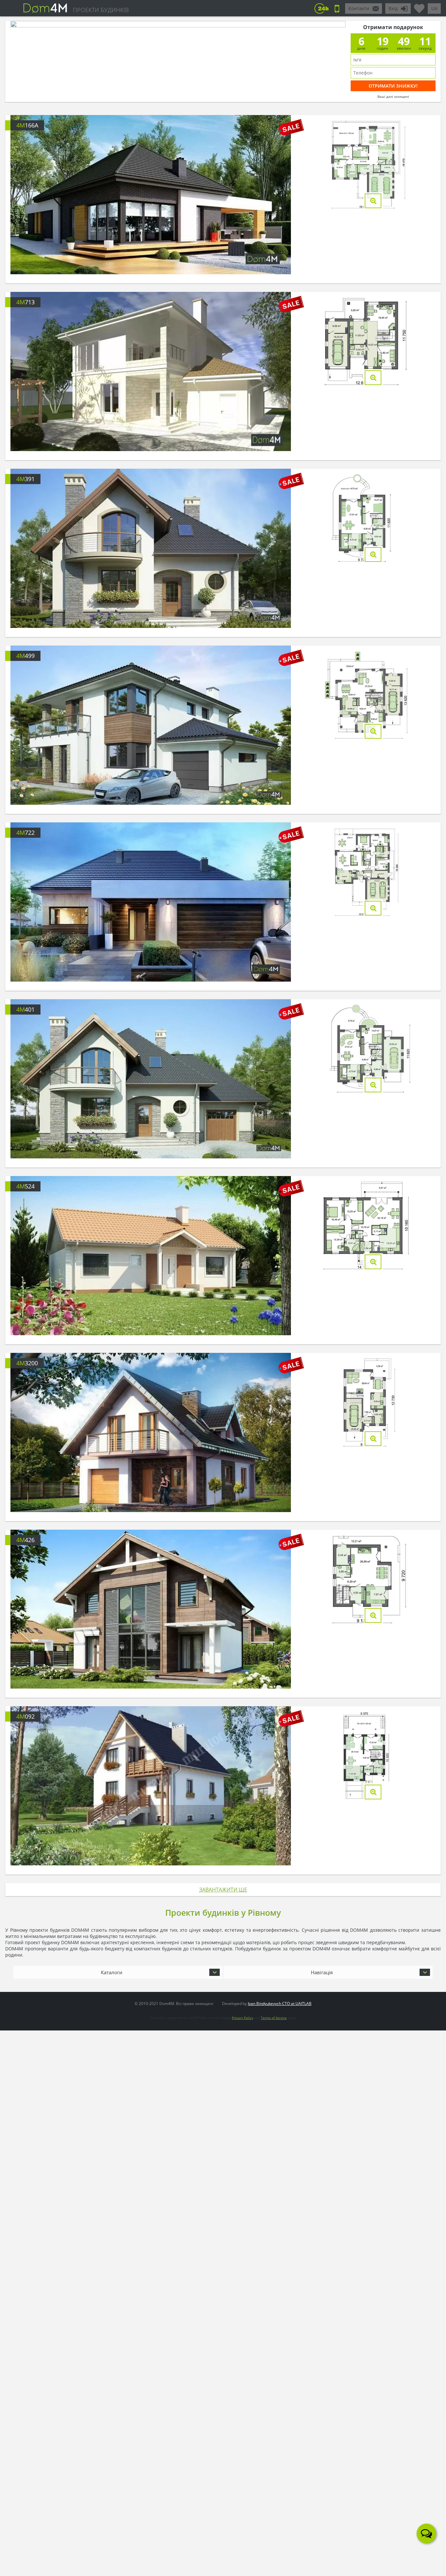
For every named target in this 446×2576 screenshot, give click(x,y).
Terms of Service (274, 2018)
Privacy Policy (242, 2018)
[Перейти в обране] (419, 6)
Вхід (393, 8)
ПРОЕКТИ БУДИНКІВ (101, 10)
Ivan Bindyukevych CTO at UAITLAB (280, 2004)
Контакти (359, 8)
